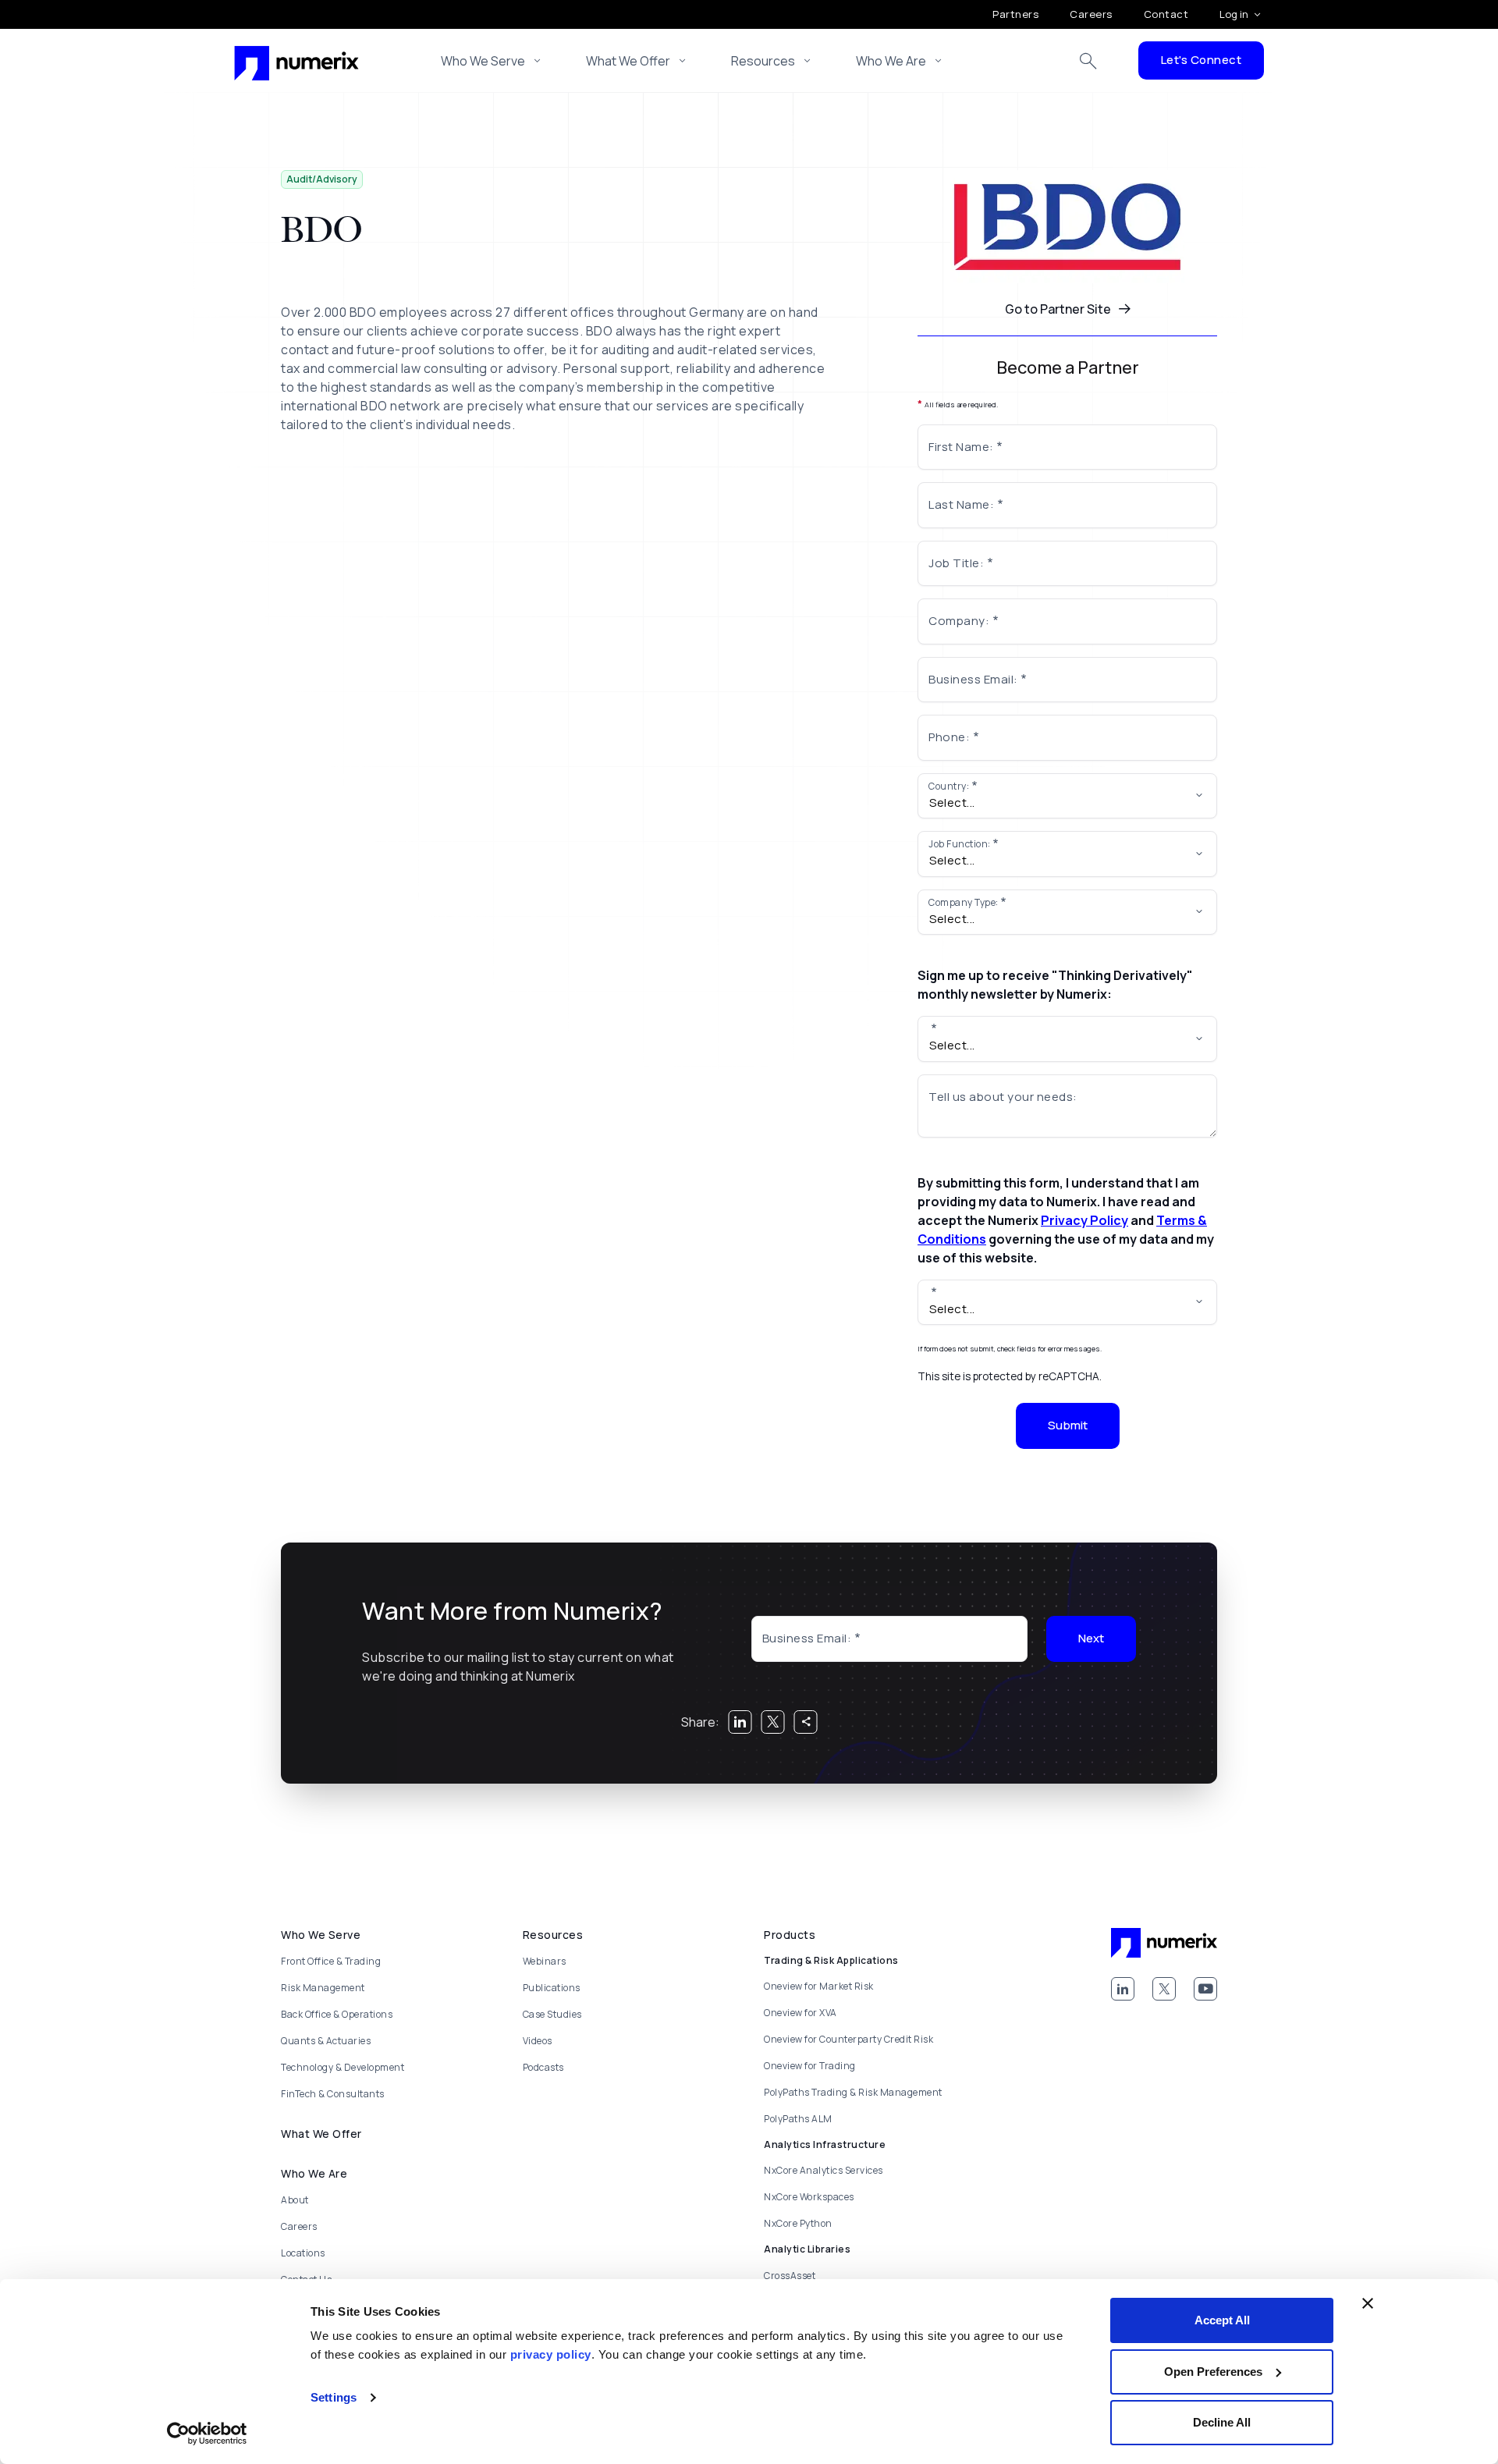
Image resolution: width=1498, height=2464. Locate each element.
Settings (334, 2397)
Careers (1091, 14)
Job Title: (956, 563)
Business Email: (973, 679)
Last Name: (961, 504)
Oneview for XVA (800, 2013)
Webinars (545, 1961)
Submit (1068, 1425)
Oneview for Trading (810, 2066)
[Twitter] (1164, 1989)
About (295, 2200)
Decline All (1222, 2422)
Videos (538, 2041)
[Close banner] (1368, 2303)
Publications (552, 1988)
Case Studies (552, 2014)
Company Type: (964, 902)
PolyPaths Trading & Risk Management (853, 2092)
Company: (959, 621)
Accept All (1222, 2320)
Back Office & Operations (337, 2014)
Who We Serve (483, 61)
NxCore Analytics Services (824, 2170)
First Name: (961, 447)
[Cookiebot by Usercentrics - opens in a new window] (207, 2434)
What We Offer (628, 61)
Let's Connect (1202, 60)
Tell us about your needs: (1003, 1097)
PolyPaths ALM (798, 2119)
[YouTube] (1205, 1989)
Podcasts (543, 2067)
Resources (763, 61)
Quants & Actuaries (326, 2041)
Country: (949, 786)
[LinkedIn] (1123, 1989)
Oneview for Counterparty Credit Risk (848, 2039)
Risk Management (323, 1988)
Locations (303, 2253)
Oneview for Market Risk (819, 1986)
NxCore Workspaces (809, 2197)
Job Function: (960, 844)
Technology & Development (343, 2067)
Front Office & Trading (331, 1961)
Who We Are (891, 61)
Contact (1166, 14)
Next (1091, 1638)
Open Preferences (1213, 2372)
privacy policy (551, 2354)
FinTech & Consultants (333, 2094)
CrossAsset (790, 2276)
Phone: (949, 737)
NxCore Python (798, 2223)
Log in (1234, 14)
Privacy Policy (1084, 1220)
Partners (1015, 14)
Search (1088, 61)
